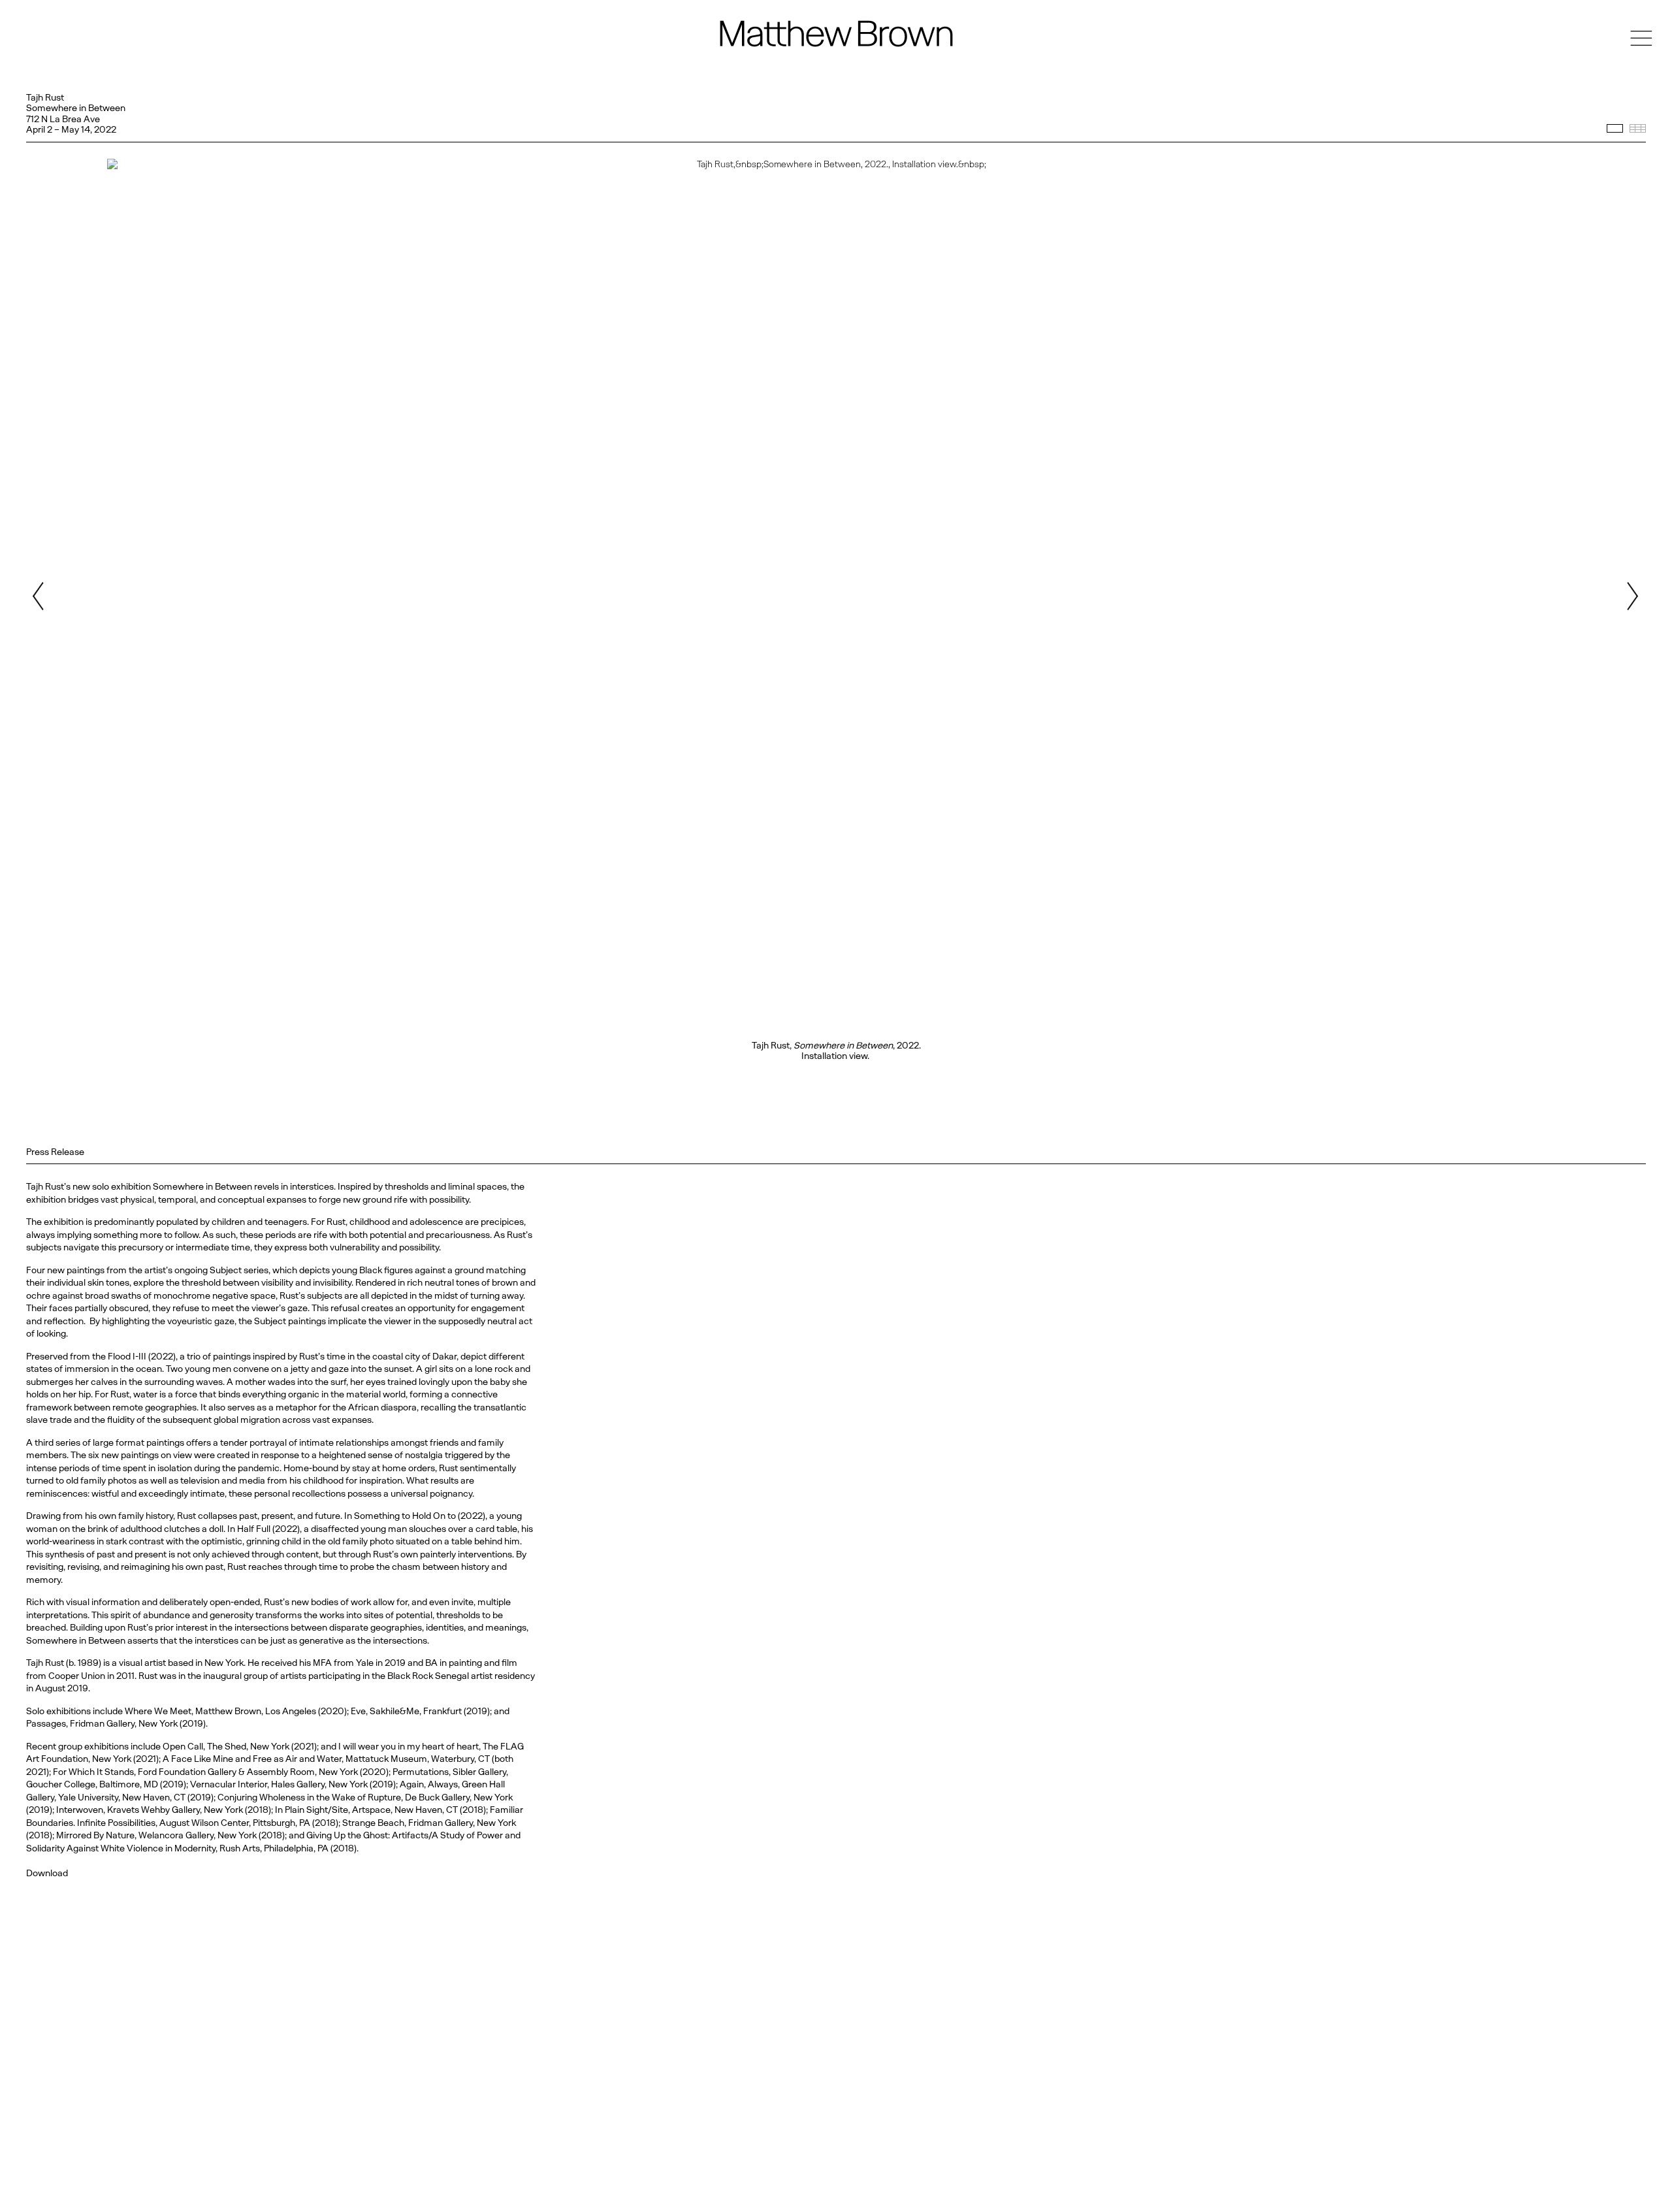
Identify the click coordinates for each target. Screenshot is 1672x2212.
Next (1632, 596)
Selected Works (1615, 128)
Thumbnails (1638, 128)
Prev (40, 596)
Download (47, 1873)
